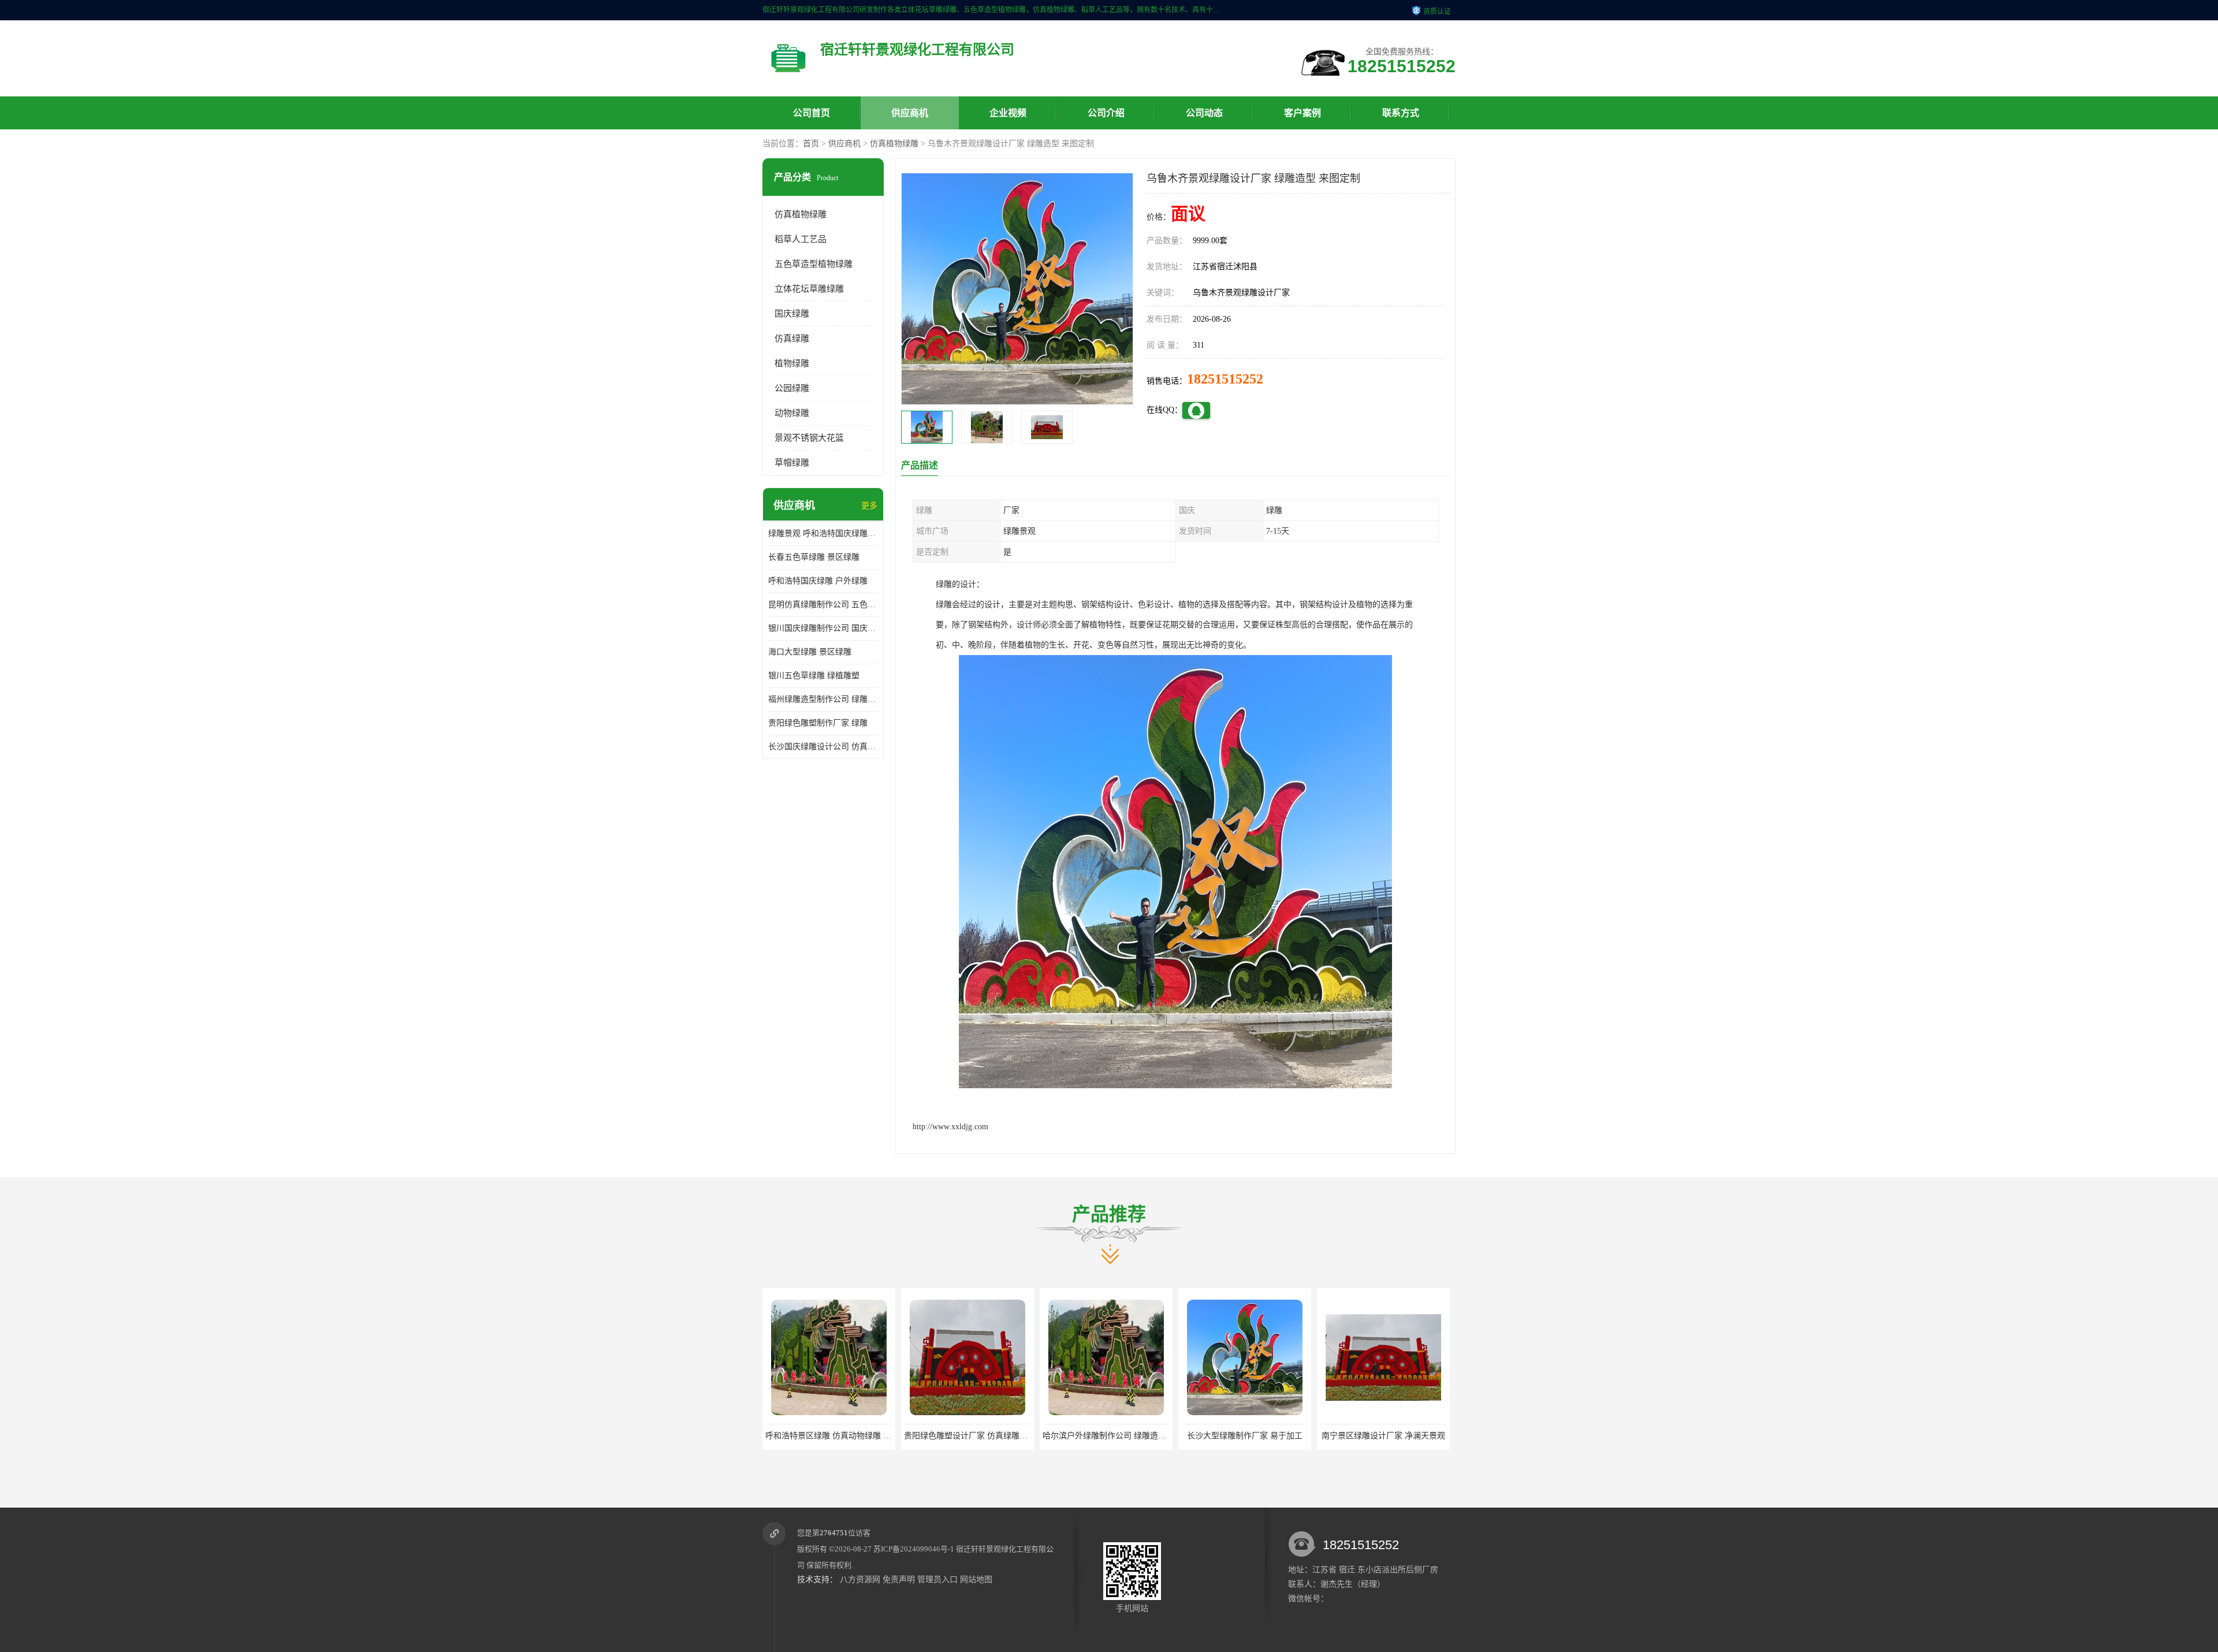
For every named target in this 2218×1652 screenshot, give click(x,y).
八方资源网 (860, 1580)
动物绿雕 (792, 413)
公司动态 (1204, 113)
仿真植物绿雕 (894, 144)
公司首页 (812, 113)
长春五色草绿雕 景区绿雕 (814, 557)
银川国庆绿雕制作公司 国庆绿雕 (823, 628)
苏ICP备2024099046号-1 (914, 1549)
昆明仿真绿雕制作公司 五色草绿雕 (823, 604)
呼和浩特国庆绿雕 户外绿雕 (818, 581)
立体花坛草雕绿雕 (809, 289)
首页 (811, 144)
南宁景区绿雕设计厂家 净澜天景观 (1245, 1436)
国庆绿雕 (792, 314)
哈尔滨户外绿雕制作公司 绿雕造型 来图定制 (983, 1436)
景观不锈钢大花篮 (809, 438)
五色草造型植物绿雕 (814, 264)
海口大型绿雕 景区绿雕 (810, 652)
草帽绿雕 (792, 463)
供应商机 (910, 113)
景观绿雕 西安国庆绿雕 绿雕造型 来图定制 (1396, 1436)
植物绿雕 (792, 363)
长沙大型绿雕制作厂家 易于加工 (1106, 1436)
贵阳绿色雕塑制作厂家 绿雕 (818, 723)
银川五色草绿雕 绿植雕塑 (814, 676)
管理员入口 (937, 1580)
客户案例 (1302, 113)
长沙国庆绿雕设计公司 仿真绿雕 (823, 747)
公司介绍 (1106, 113)
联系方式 (1401, 113)
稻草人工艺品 (801, 239)
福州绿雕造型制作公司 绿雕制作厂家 (823, 699)
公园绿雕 (792, 388)
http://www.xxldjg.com (950, 1127)
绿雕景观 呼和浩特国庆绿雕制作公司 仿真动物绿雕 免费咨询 (823, 533)
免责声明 (899, 1580)
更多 (869, 506)
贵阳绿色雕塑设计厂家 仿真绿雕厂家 (831, 1436)
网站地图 (976, 1580)
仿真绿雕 (792, 338)
